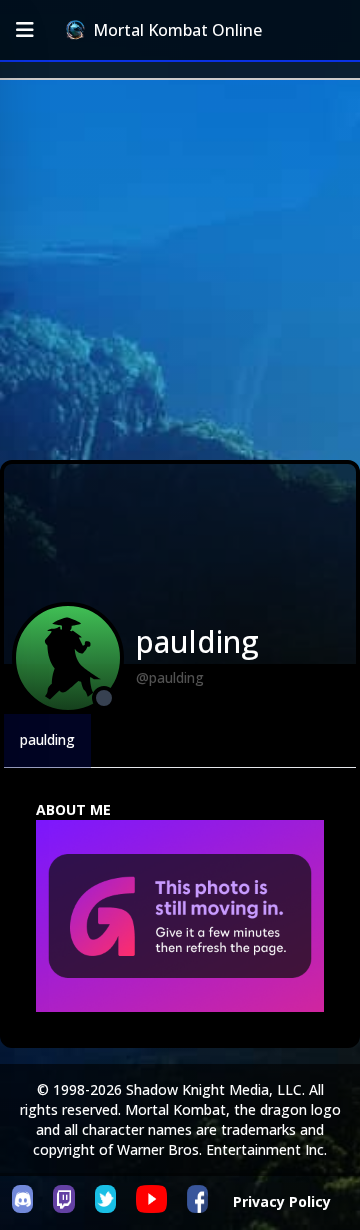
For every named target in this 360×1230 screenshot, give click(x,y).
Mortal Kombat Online (177, 30)
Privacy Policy (282, 1201)
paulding (47, 739)
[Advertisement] (180, 270)
